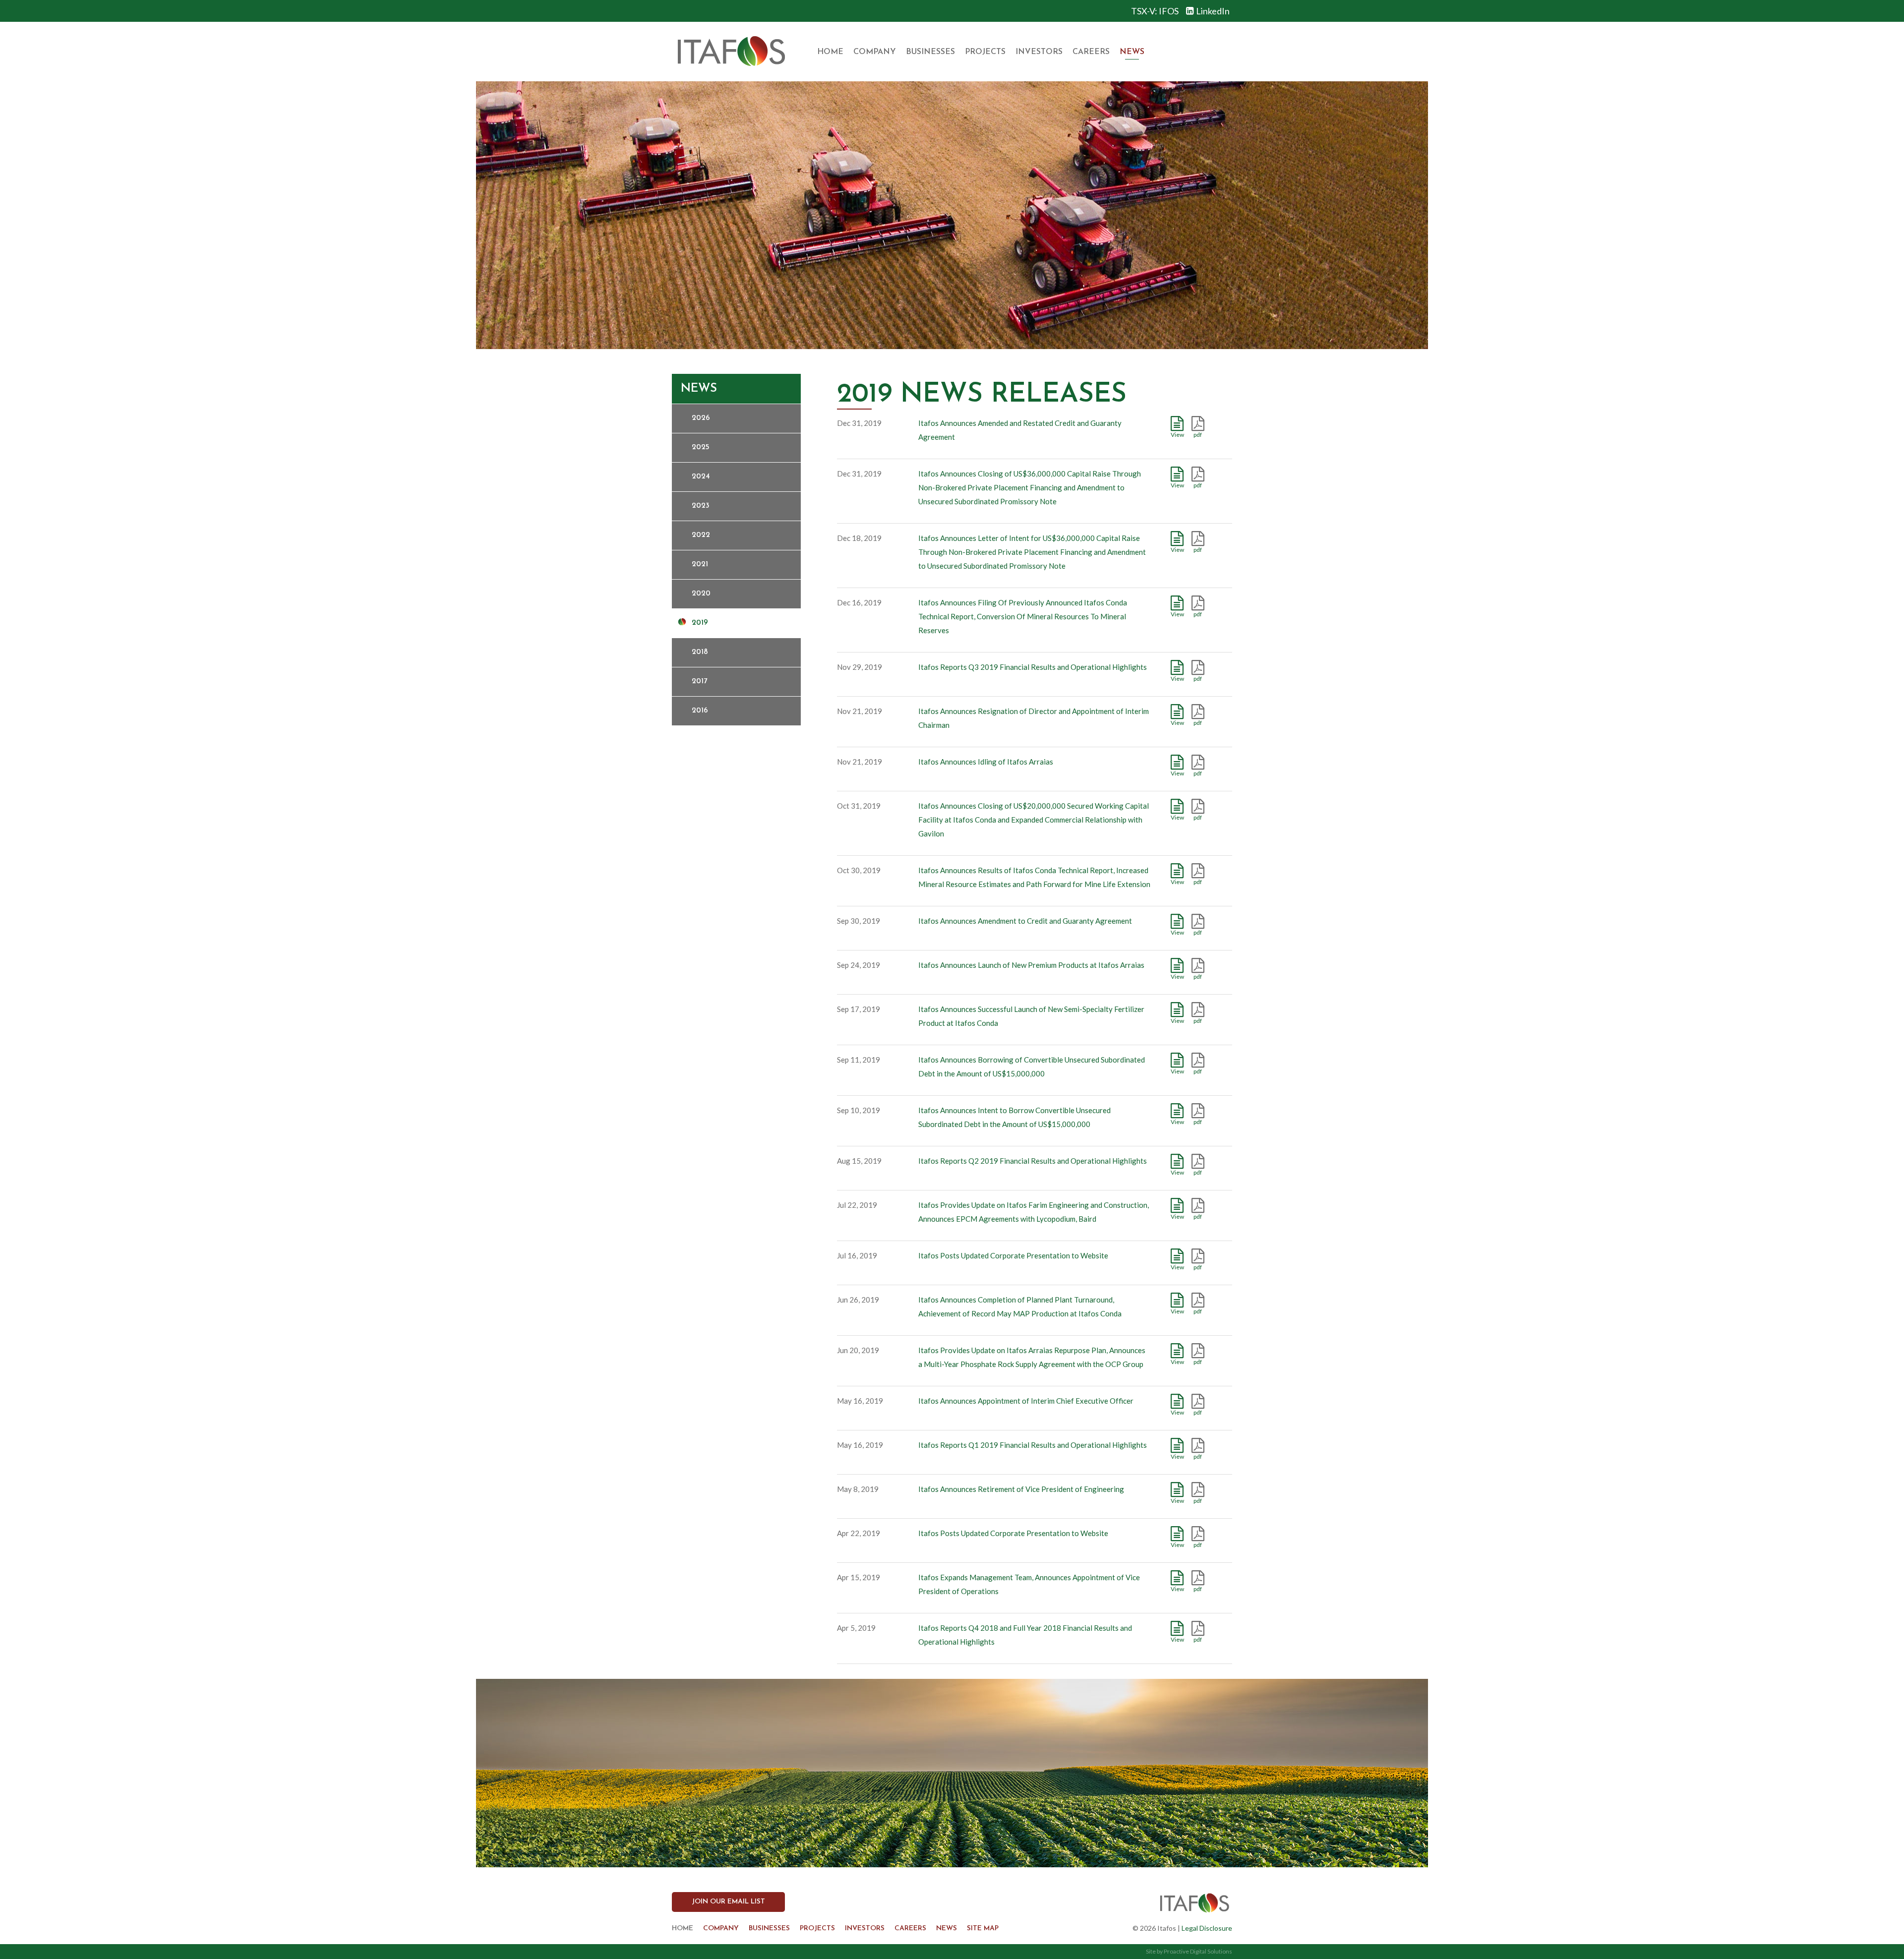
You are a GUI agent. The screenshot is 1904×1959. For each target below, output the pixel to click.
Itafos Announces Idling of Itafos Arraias (986, 762)
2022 (701, 535)
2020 (701, 594)
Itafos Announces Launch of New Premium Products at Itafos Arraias (1031, 965)
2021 (700, 564)
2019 (700, 623)
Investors (1039, 52)
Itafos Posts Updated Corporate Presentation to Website (1013, 1255)
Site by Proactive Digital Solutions (1189, 1951)
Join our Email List (728, 1902)
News (1132, 52)
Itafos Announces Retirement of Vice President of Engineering (1021, 1489)
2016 (700, 711)
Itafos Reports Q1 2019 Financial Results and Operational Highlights (1033, 1445)
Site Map (983, 1929)
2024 (701, 477)
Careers (1091, 52)
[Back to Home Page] (731, 52)
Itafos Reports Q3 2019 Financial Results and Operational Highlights (1033, 667)
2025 (701, 447)
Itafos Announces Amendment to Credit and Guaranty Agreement (1025, 921)
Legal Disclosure (1207, 1928)
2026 (701, 418)
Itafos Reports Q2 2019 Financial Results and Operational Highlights (1033, 1161)
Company (875, 52)
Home (830, 52)
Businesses (930, 52)
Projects (985, 52)
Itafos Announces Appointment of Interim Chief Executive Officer (1026, 1401)
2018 (700, 652)
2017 (699, 682)
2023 (701, 506)
